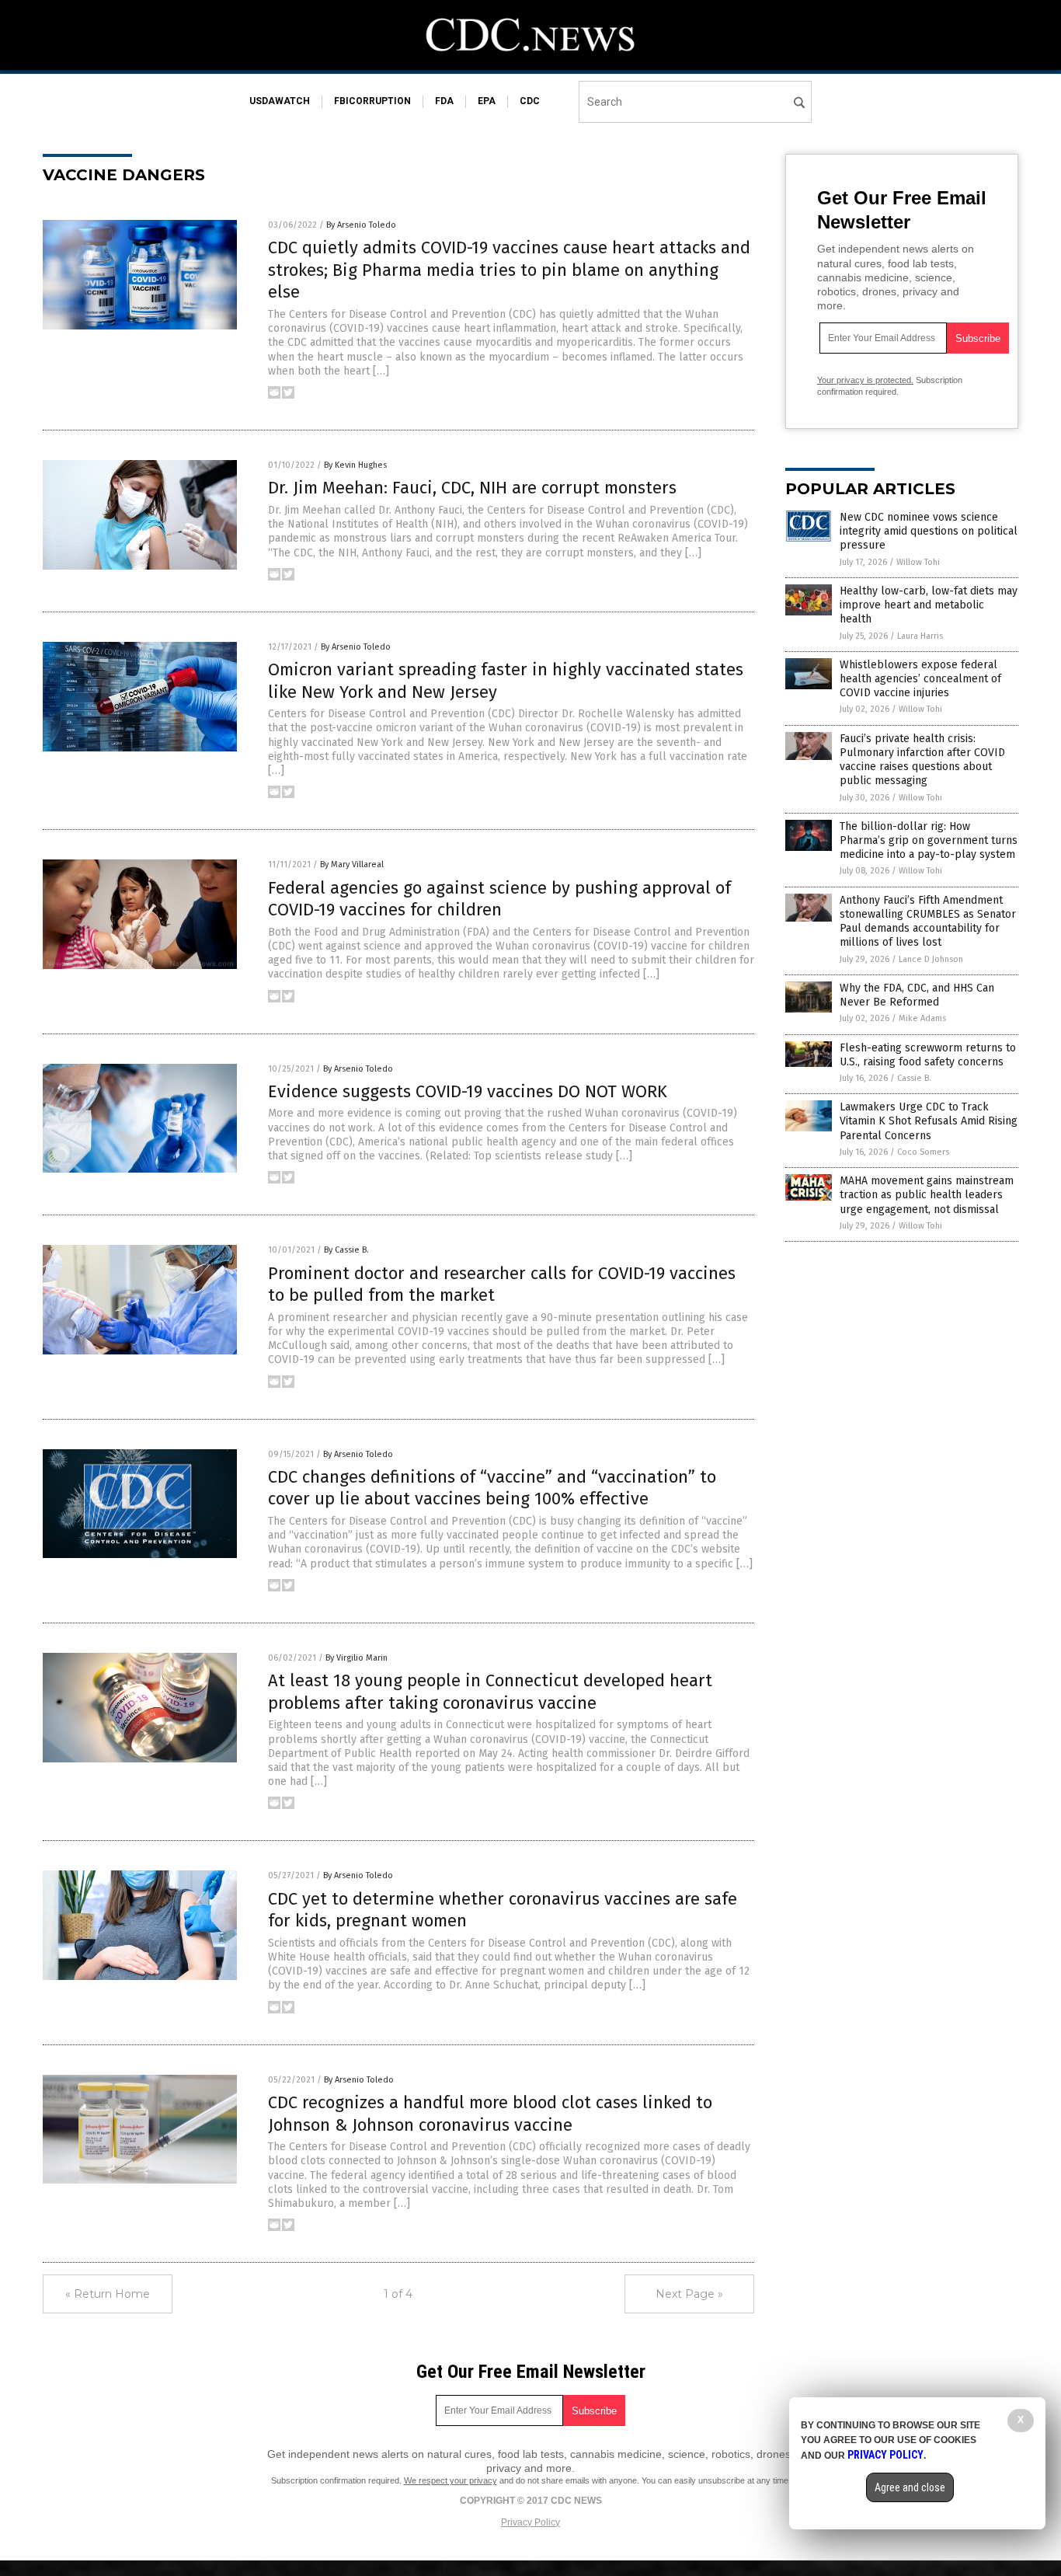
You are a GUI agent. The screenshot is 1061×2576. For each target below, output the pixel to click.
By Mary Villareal (352, 864)
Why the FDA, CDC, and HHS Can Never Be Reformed (917, 995)
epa (487, 101)
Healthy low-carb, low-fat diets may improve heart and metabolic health (929, 605)
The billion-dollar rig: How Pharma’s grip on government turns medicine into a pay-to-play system (929, 840)
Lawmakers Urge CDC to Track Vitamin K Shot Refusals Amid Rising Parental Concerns (929, 1121)
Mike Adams (922, 1018)
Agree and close (910, 2487)
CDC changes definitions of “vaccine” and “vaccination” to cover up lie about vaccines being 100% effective (492, 1488)
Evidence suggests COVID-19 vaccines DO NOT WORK (468, 1091)
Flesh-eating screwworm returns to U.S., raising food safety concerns (928, 1055)
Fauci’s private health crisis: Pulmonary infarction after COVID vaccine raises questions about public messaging (922, 760)
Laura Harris (920, 636)
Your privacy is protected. (865, 380)
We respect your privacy (450, 2480)
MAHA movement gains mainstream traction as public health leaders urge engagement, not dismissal (927, 1195)
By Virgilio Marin (357, 1658)
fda (444, 101)
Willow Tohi (918, 562)
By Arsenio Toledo (361, 225)
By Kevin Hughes (355, 465)
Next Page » (689, 2294)
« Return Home (108, 2294)
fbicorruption (372, 101)
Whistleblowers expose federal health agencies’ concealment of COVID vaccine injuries (920, 679)
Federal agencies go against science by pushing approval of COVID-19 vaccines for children (499, 899)
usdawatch (280, 101)
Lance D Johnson (931, 959)
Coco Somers (923, 1152)
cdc (530, 101)
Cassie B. (914, 1078)
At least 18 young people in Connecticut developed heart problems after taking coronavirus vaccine (490, 1692)
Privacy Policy (530, 2522)
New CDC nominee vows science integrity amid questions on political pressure (929, 531)
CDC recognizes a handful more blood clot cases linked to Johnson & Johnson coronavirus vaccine (490, 2114)
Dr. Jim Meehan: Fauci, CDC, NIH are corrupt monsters (472, 488)
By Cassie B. (346, 1250)
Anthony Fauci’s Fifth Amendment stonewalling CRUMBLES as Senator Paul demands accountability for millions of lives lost (928, 922)
